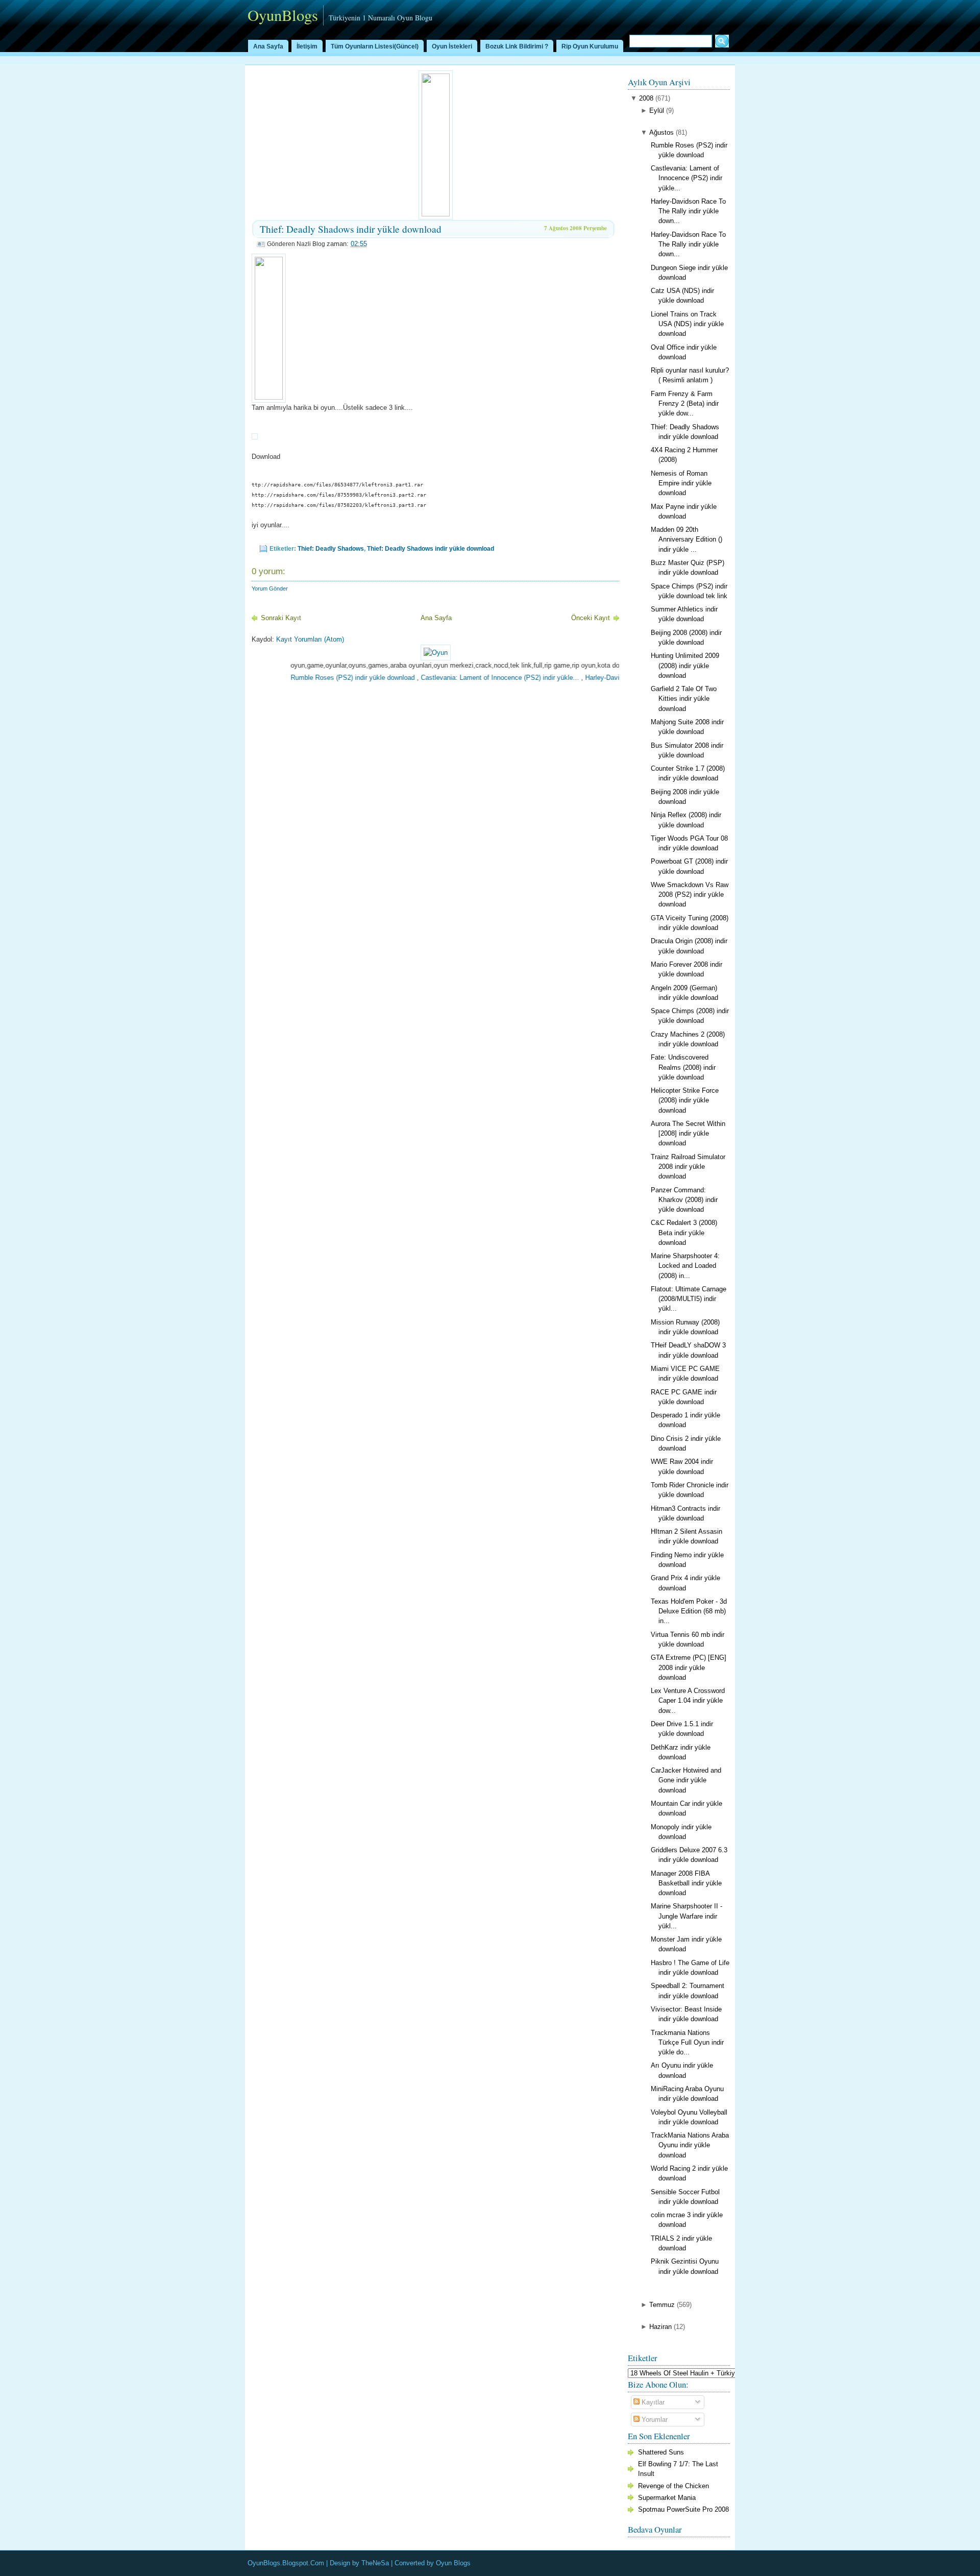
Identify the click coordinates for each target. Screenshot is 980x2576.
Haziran (660, 2327)
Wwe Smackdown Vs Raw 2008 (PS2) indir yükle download (690, 894)
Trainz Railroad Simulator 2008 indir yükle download (688, 1167)
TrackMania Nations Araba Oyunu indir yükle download (690, 2145)
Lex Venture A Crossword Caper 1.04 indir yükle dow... (688, 1700)
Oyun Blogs (453, 2563)
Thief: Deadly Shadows (331, 549)
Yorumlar (654, 2420)
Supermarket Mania (667, 2498)
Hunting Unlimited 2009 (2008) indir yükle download (685, 665)
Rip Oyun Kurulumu (590, 46)
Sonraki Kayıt (281, 618)
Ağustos (661, 132)
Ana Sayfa (268, 46)
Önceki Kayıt (591, 618)
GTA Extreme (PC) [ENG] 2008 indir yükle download (689, 1667)
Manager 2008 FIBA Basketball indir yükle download (686, 1883)
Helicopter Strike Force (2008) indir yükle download (685, 1100)
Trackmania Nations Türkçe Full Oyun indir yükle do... (687, 2042)
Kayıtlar (652, 2402)
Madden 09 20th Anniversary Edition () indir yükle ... (687, 539)
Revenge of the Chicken (673, 2486)
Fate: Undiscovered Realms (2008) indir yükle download (683, 1067)
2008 (646, 98)
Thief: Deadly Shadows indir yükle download (351, 229)
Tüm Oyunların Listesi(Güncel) (375, 46)
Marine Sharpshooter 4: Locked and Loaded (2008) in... (685, 1266)
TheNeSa (375, 2563)
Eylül (657, 111)
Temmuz (662, 2305)
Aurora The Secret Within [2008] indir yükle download (688, 1133)
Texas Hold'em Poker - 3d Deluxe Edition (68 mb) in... (689, 1611)
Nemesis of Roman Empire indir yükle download (681, 483)
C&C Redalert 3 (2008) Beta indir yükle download (684, 1232)
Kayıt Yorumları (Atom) (310, 639)
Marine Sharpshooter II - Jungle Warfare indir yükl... (687, 1916)
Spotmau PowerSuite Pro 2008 (683, 2509)
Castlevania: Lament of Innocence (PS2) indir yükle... (458, 678)
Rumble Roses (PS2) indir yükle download (311, 678)
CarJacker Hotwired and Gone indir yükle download (686, 1780)
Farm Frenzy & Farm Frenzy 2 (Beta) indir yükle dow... (685, 403)
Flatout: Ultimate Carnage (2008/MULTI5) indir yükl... (689, 1299)
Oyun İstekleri (452, 46)
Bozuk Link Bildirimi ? (517, 46)
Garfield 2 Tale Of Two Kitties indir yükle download (684, 698)
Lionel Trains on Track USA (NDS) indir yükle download (687, 324)
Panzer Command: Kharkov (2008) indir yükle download (684, 1200)
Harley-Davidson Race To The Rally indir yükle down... (688, 211)
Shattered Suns (661, 2452)
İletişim (307, 46)
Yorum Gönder (270, 588)
